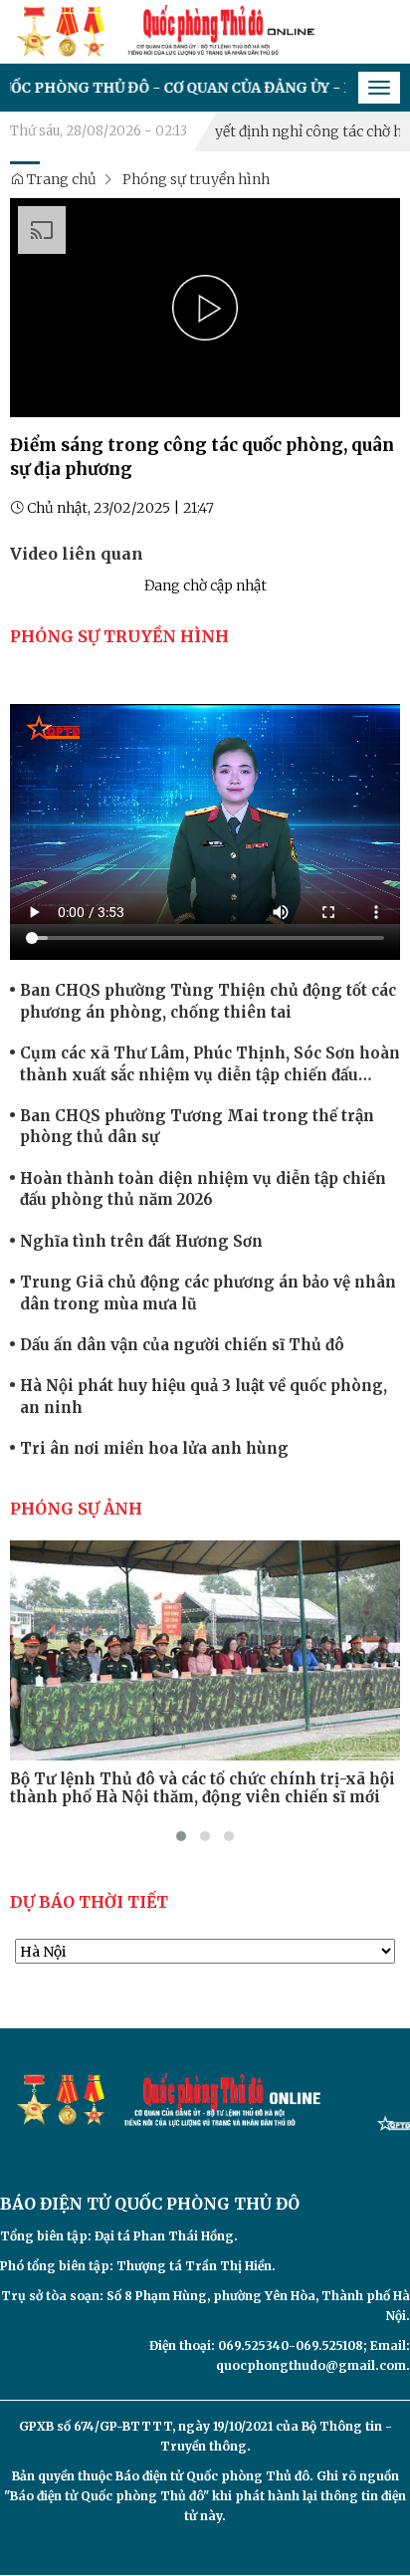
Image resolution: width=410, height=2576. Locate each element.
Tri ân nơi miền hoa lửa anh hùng (154, 1448)
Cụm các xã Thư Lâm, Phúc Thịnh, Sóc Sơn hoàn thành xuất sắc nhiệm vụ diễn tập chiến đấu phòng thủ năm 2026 (210, 1064)
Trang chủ (60, 179)
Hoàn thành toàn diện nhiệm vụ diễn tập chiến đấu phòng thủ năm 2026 (203, 1189)
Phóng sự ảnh (76, 1509)
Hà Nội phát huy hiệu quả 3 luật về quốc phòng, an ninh (204, 1396)
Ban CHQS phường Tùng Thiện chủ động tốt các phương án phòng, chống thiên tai (208, 1001)
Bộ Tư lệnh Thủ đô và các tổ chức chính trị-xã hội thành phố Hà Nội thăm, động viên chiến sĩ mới (203, 1788)
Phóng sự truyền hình (196, 179)
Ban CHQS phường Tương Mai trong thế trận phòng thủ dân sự (197, 1126)
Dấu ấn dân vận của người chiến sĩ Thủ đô (182, 1345)
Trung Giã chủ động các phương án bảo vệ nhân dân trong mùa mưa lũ (208, 1292)
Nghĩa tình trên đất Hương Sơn (141, 1241)
